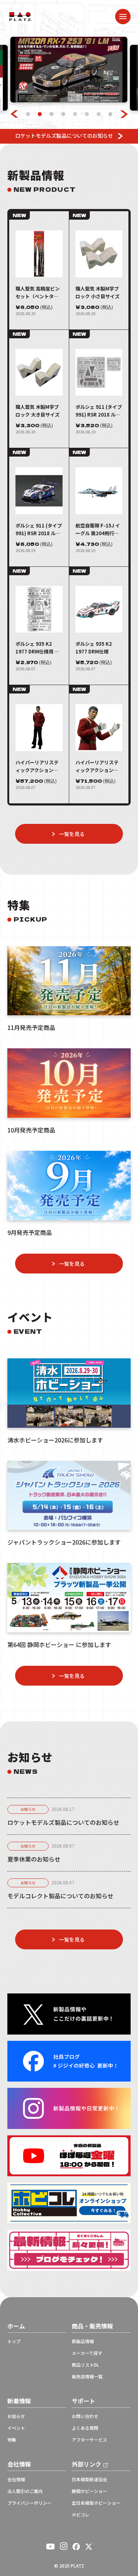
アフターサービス (89, 2440)
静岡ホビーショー (89, 2491)
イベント (16, 2428)
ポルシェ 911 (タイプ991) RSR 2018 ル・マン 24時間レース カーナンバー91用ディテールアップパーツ (99, 411)
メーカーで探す (87, 2353)
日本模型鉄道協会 (89, 2479)
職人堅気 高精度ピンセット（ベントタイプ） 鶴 (38, 293)
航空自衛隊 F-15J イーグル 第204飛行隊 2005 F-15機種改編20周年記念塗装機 (98, 529)
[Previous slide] (14, 114)
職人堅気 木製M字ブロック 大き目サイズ (38, 411)
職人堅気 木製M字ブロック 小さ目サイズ (98, 292)
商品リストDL (85, 2365)
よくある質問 (85, 2428)
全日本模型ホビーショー (96, 2503)
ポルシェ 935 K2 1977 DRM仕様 (94, 648)
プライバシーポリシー (29, 2503)
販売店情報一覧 (87, 2377)
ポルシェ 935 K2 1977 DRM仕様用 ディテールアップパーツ (37, 648)
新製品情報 (83, 2341)
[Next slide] (124, 114)
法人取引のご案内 (25, 2491)
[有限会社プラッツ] (21, 16)
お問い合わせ (85, 2416)
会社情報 (16, 2479)
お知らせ (28, 1809)
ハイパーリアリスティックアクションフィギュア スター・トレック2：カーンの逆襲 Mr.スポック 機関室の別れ (98, 766)
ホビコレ (81, 2515)
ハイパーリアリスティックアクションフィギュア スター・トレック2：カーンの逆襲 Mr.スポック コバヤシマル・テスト (38, 766)
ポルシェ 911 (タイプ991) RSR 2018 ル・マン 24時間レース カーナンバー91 (39, 529)
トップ (14, 2341)
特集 (12, 2440)
